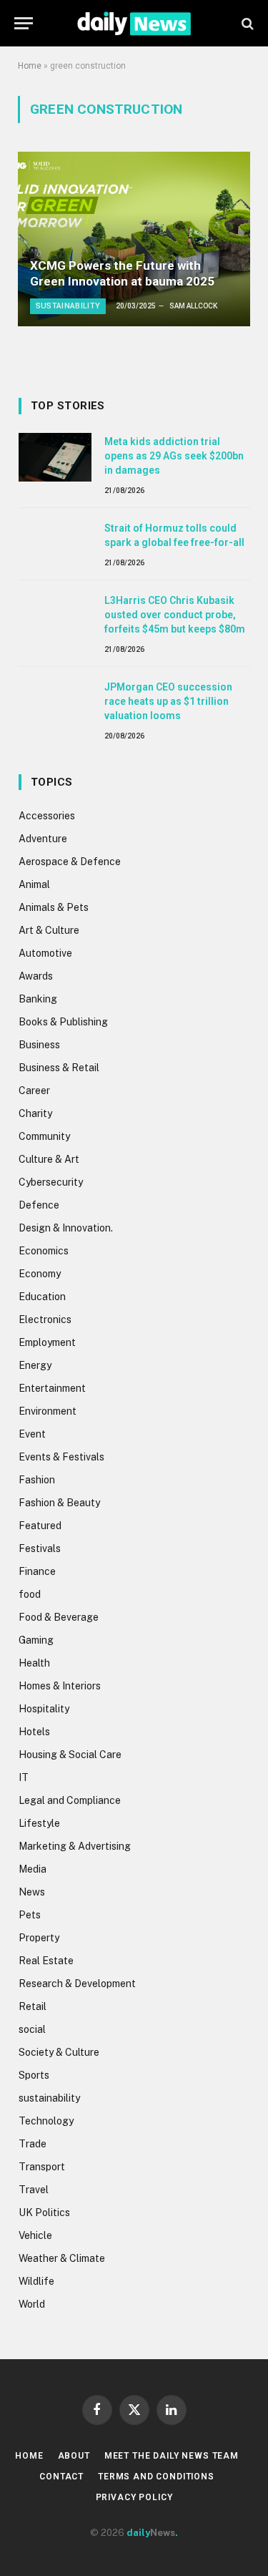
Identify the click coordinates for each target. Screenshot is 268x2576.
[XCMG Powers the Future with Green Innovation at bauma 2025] (134, 239)
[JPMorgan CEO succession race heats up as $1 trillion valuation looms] (55, 703)
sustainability (49, 2098)
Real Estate (46, 1961)
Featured (40, 1526)
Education (42, 1297)
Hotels (34, 1732)
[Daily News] (134, 23)
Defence (39, 1205)
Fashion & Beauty (59, 1503)
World (32, 2304)
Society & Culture (59, 2052)
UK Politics (44, 2212)
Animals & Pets (54, 907)
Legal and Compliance (70, 1800)
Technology (46, 2121)
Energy (35, 1365)
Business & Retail (59, 1068)
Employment (47, 1342)
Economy (40, 1274)
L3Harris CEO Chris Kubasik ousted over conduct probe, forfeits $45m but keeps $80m (175, 615)
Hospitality (44, 1709)
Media (33, 1869)
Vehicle (35, 2235)
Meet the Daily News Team (172, 2456)
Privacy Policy (134, 2497)
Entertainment (52, 1388)
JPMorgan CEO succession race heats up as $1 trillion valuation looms (168, 701)
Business (39, 1045)
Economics (44, 1251)
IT (24, 1777)
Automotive (45, 953)
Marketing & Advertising (75, 1846)
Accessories (47, 816)
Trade (33, 2144)
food (30, 1594)
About (74, 2456)
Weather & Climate (62, 2258)
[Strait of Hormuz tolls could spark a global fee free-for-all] (55, 544)
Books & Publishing (63, 1022)
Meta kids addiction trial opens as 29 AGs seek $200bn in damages (174, 456)
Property (39, 1938)
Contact (61, 2477)
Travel (34, 2190)
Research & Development (77, 1984)
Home (30, 66)
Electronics (45, 1319)
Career (34, 1091)
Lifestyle (39, 1823)
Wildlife (36, 2281)
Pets (30, 1915)
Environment (48, 1411)
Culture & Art (49, 1159)
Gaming (36, 1640)
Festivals (40, 1548)
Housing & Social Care (70, 1755)
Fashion (37, 1480)
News (32, 1892)
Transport (42, 2167)
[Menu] (24, 23)
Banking (38, 999)
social (32, 2029)
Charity (35, 1113)
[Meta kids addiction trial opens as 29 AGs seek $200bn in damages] (55, 457)
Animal (34, 884)
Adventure (43, 839)
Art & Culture (49, 930)
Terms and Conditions (156, 2477)
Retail (33, 2006)
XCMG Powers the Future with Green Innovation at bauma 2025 (122, 273)
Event (32, 1434)
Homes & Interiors (60, 1686)
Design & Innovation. (66, 1228)
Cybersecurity (51, 1182)
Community (44, 1136)
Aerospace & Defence (70, 862)
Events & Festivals (61, 1457)
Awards (36, 976)
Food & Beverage (59, 1617)
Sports (34, 2075)
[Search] (246, 23)
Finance (37, 1571)
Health (34, 1663)
